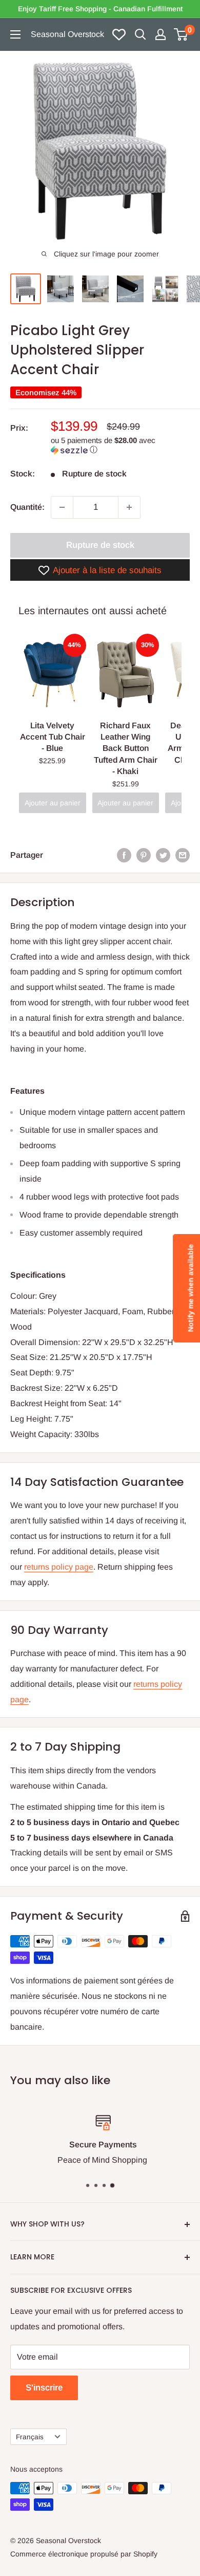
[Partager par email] (183, 855)
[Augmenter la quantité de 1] (129, 507)
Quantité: (27, 507)
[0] (181, 34)
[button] (120, 445)
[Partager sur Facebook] (124, 855)
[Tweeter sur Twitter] (163, 855)
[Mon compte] (161, 34)
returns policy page (59, 1567)
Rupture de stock (100, 545)
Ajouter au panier (53, 803)
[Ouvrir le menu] (15, 34)
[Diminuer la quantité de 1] (62, 507)
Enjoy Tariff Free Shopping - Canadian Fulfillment (100, 9)
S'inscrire (44, 2388)
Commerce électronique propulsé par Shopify (84, 2554)
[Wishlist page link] (119, 34)
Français (30, 2437)
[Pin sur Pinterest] (144, 855)
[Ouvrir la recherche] (141, 34)
